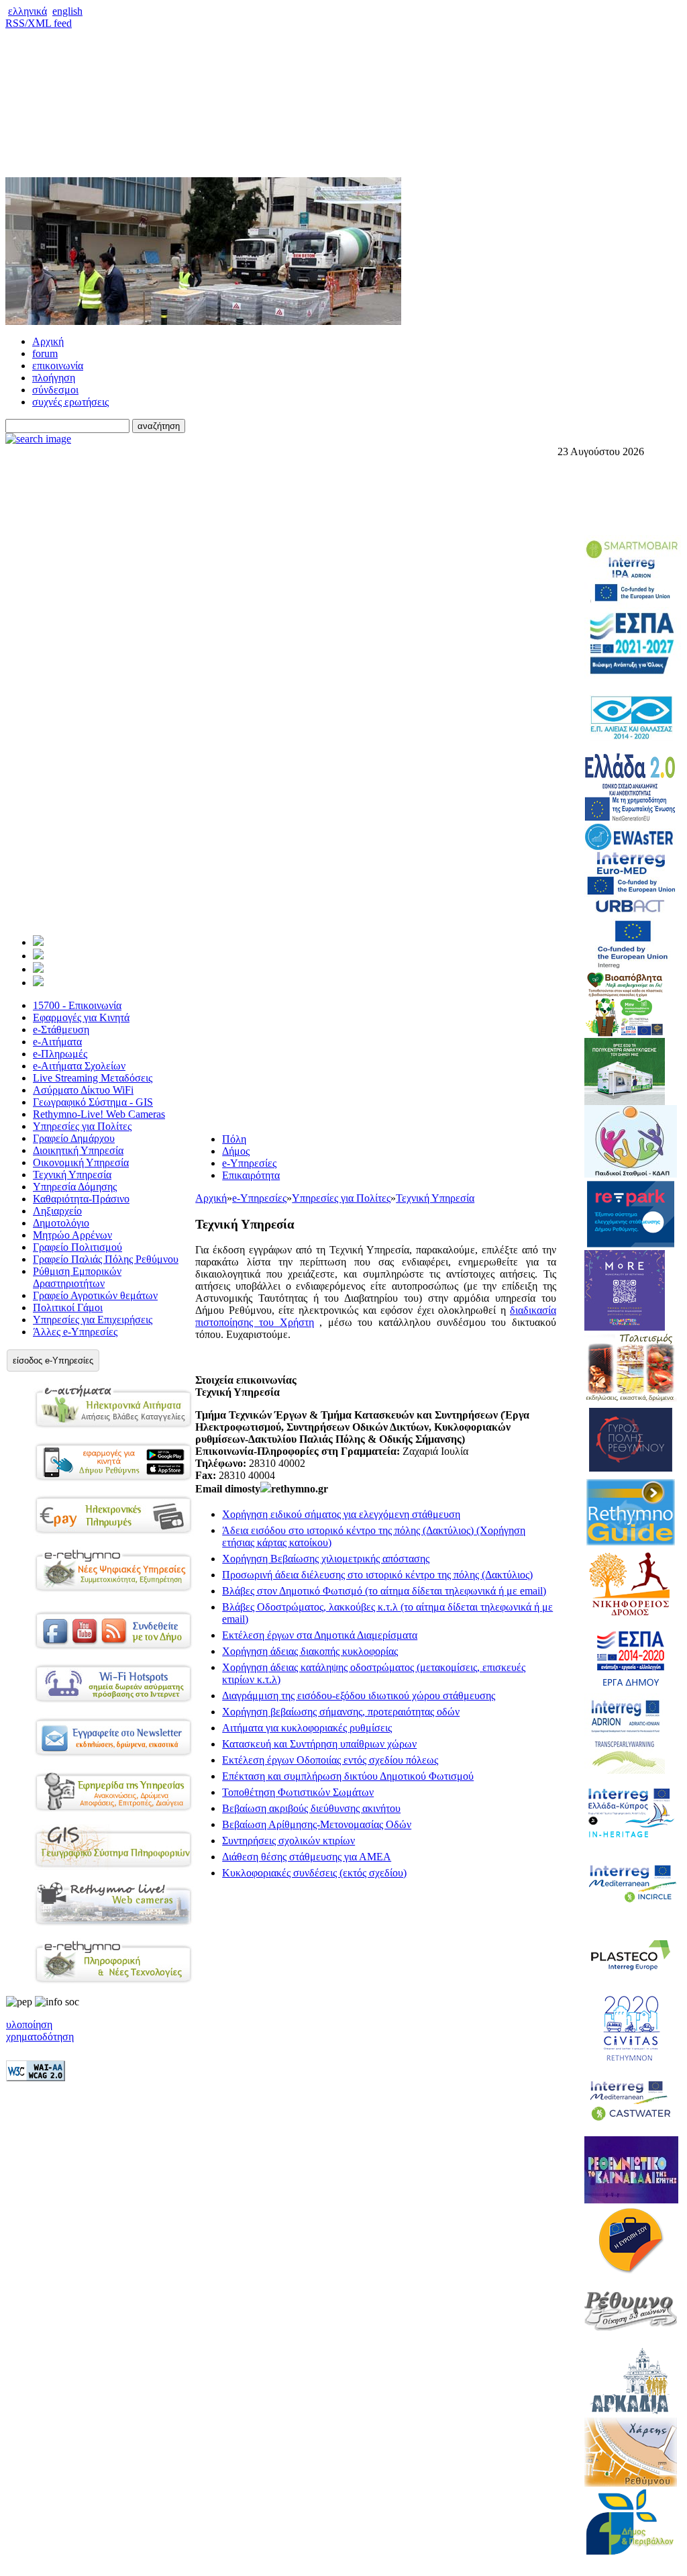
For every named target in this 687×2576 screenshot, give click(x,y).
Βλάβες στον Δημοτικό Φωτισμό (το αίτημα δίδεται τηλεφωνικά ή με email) (384, 1591)
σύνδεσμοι (55, 390)
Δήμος (236, 1151)
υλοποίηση (29, 2024)
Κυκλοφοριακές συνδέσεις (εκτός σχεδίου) (314, 1873)
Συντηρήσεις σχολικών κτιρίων (288, 1841)
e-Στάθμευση (61, 1030)
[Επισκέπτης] (38, 956)
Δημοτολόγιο (61, 1223)
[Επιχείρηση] (38, 969)
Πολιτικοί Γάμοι (68, 1307)
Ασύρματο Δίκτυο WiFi (83, 1090)
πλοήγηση (54, 378)
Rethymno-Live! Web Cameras (99, 1114)
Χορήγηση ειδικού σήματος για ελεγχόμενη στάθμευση (341, 1514)
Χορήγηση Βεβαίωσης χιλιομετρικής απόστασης (326, 1559)
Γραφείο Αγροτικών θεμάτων (95, 1295)
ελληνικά (28, 11)
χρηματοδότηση (40, 2037)
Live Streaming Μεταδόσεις (93, 1078)
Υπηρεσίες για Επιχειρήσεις (93, 1320)
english (67, 11)
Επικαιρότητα (251, 1175)
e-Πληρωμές (60, 1054)
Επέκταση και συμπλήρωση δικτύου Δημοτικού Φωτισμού (348, 1776)
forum (45, 353)
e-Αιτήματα (57, 1042)
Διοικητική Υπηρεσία (78, 1150)
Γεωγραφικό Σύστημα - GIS (93, 1102)
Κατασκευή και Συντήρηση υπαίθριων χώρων (319, 1744)
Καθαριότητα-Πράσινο (81, 1199)
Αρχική (48, 341)
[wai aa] (36, 2078)
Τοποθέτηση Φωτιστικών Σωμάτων (298, 1792)
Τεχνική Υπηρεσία (72, 1175)
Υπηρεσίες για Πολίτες (82, 1126)
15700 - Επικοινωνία (77, 1005)
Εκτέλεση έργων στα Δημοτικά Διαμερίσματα (320, 1635)
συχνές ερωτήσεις (70, 402)
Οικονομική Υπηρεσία (81, 1162)
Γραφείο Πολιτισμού (77, 1247)
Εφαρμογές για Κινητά (81, 1017)
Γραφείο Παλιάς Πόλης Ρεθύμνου (106, 1259)
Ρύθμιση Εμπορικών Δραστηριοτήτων (77, 1277)
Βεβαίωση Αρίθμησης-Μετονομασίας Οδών (317, 1824)
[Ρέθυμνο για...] (38, 983)
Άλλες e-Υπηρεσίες (75, 1332)
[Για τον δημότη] (38, 942)
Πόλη (234, 1139)
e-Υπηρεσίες (249, 1163)
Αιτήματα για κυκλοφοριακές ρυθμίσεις (307, 1728)
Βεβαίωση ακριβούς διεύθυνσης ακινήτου (311, 1808)
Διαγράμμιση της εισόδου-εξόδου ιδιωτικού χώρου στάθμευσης (359, 1696)
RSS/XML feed (39, 23)
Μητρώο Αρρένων (72, 1235)
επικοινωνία (58, 366)
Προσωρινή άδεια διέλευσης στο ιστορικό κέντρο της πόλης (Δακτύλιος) (377, 1575)
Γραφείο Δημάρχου (74, 1138)
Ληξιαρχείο (57, 1211)
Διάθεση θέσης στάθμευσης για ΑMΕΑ (307, 1857)
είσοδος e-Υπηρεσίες (53, 1361)
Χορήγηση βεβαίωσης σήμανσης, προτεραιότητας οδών (341, 1712)
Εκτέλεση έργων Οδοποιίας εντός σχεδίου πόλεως (330, 1760)
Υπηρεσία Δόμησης (75, 1187)
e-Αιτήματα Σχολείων (79, 1066)
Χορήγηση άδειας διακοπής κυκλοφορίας (310, 1651)
